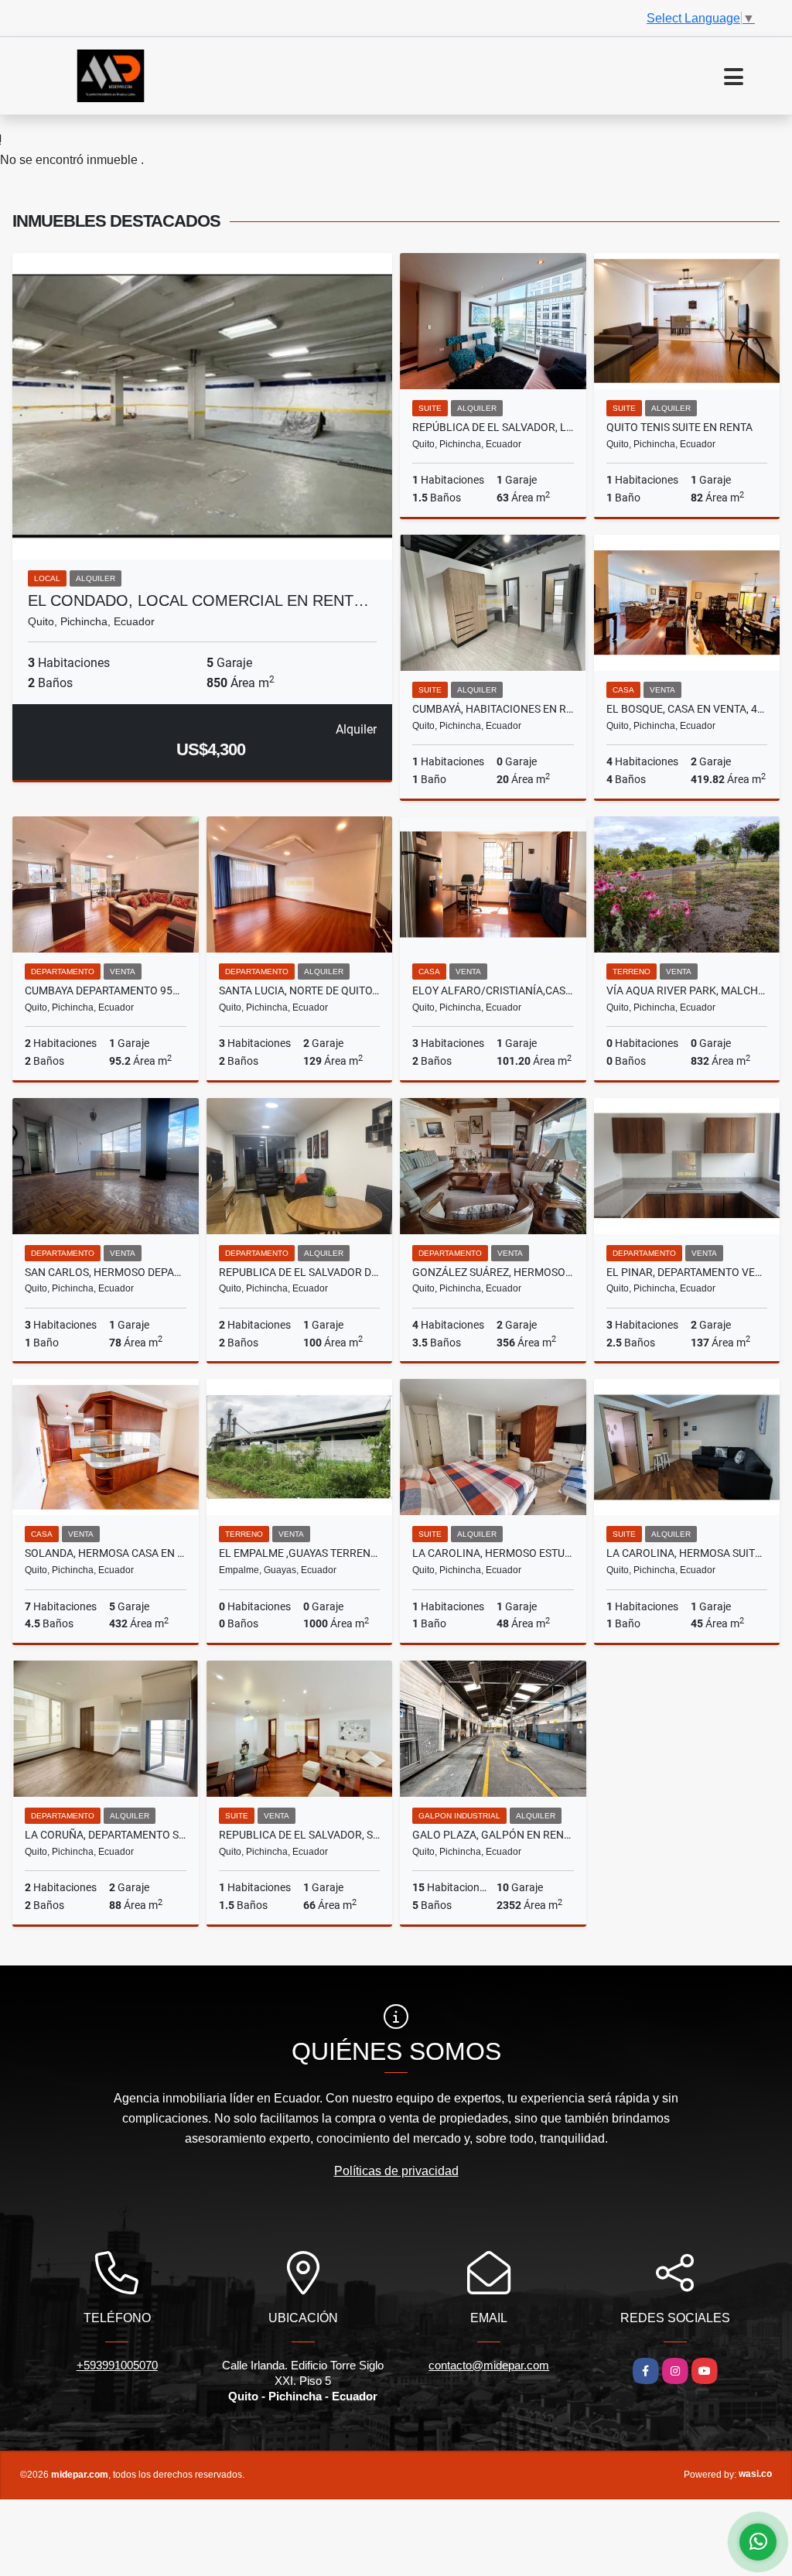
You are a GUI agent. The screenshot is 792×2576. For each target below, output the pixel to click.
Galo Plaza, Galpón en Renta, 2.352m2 (493, 1835)
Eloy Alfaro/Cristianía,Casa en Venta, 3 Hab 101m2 (493, 990)
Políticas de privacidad (396, 2171)
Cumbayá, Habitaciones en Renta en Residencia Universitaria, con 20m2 (493, 709)
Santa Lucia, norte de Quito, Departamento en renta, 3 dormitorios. (300, 990)
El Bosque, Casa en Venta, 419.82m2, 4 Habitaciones (687, 709)
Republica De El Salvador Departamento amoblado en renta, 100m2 (300, 1272)
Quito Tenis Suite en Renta (679, 427)
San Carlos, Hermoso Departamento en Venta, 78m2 (106, 1272)
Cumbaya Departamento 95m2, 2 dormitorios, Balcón (106, 990)
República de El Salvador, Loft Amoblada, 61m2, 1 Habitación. (493, 427)
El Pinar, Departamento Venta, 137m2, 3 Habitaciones (687, 1272)
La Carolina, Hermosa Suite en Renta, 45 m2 (687, 1553)
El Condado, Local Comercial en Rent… (198, 600)
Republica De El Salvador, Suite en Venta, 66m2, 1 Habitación (300, 1835)
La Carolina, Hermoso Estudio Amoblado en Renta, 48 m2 (493, 1553)
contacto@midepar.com (489, 2365)
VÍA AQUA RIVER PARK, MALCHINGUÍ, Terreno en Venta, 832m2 (687, 990)
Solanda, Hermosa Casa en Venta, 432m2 (106, 1553)
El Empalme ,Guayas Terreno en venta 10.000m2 (300, 1553)
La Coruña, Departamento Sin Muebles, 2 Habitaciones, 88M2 (106, 1835)
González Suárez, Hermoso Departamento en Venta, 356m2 (493, 1272)
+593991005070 (117, 2365)
